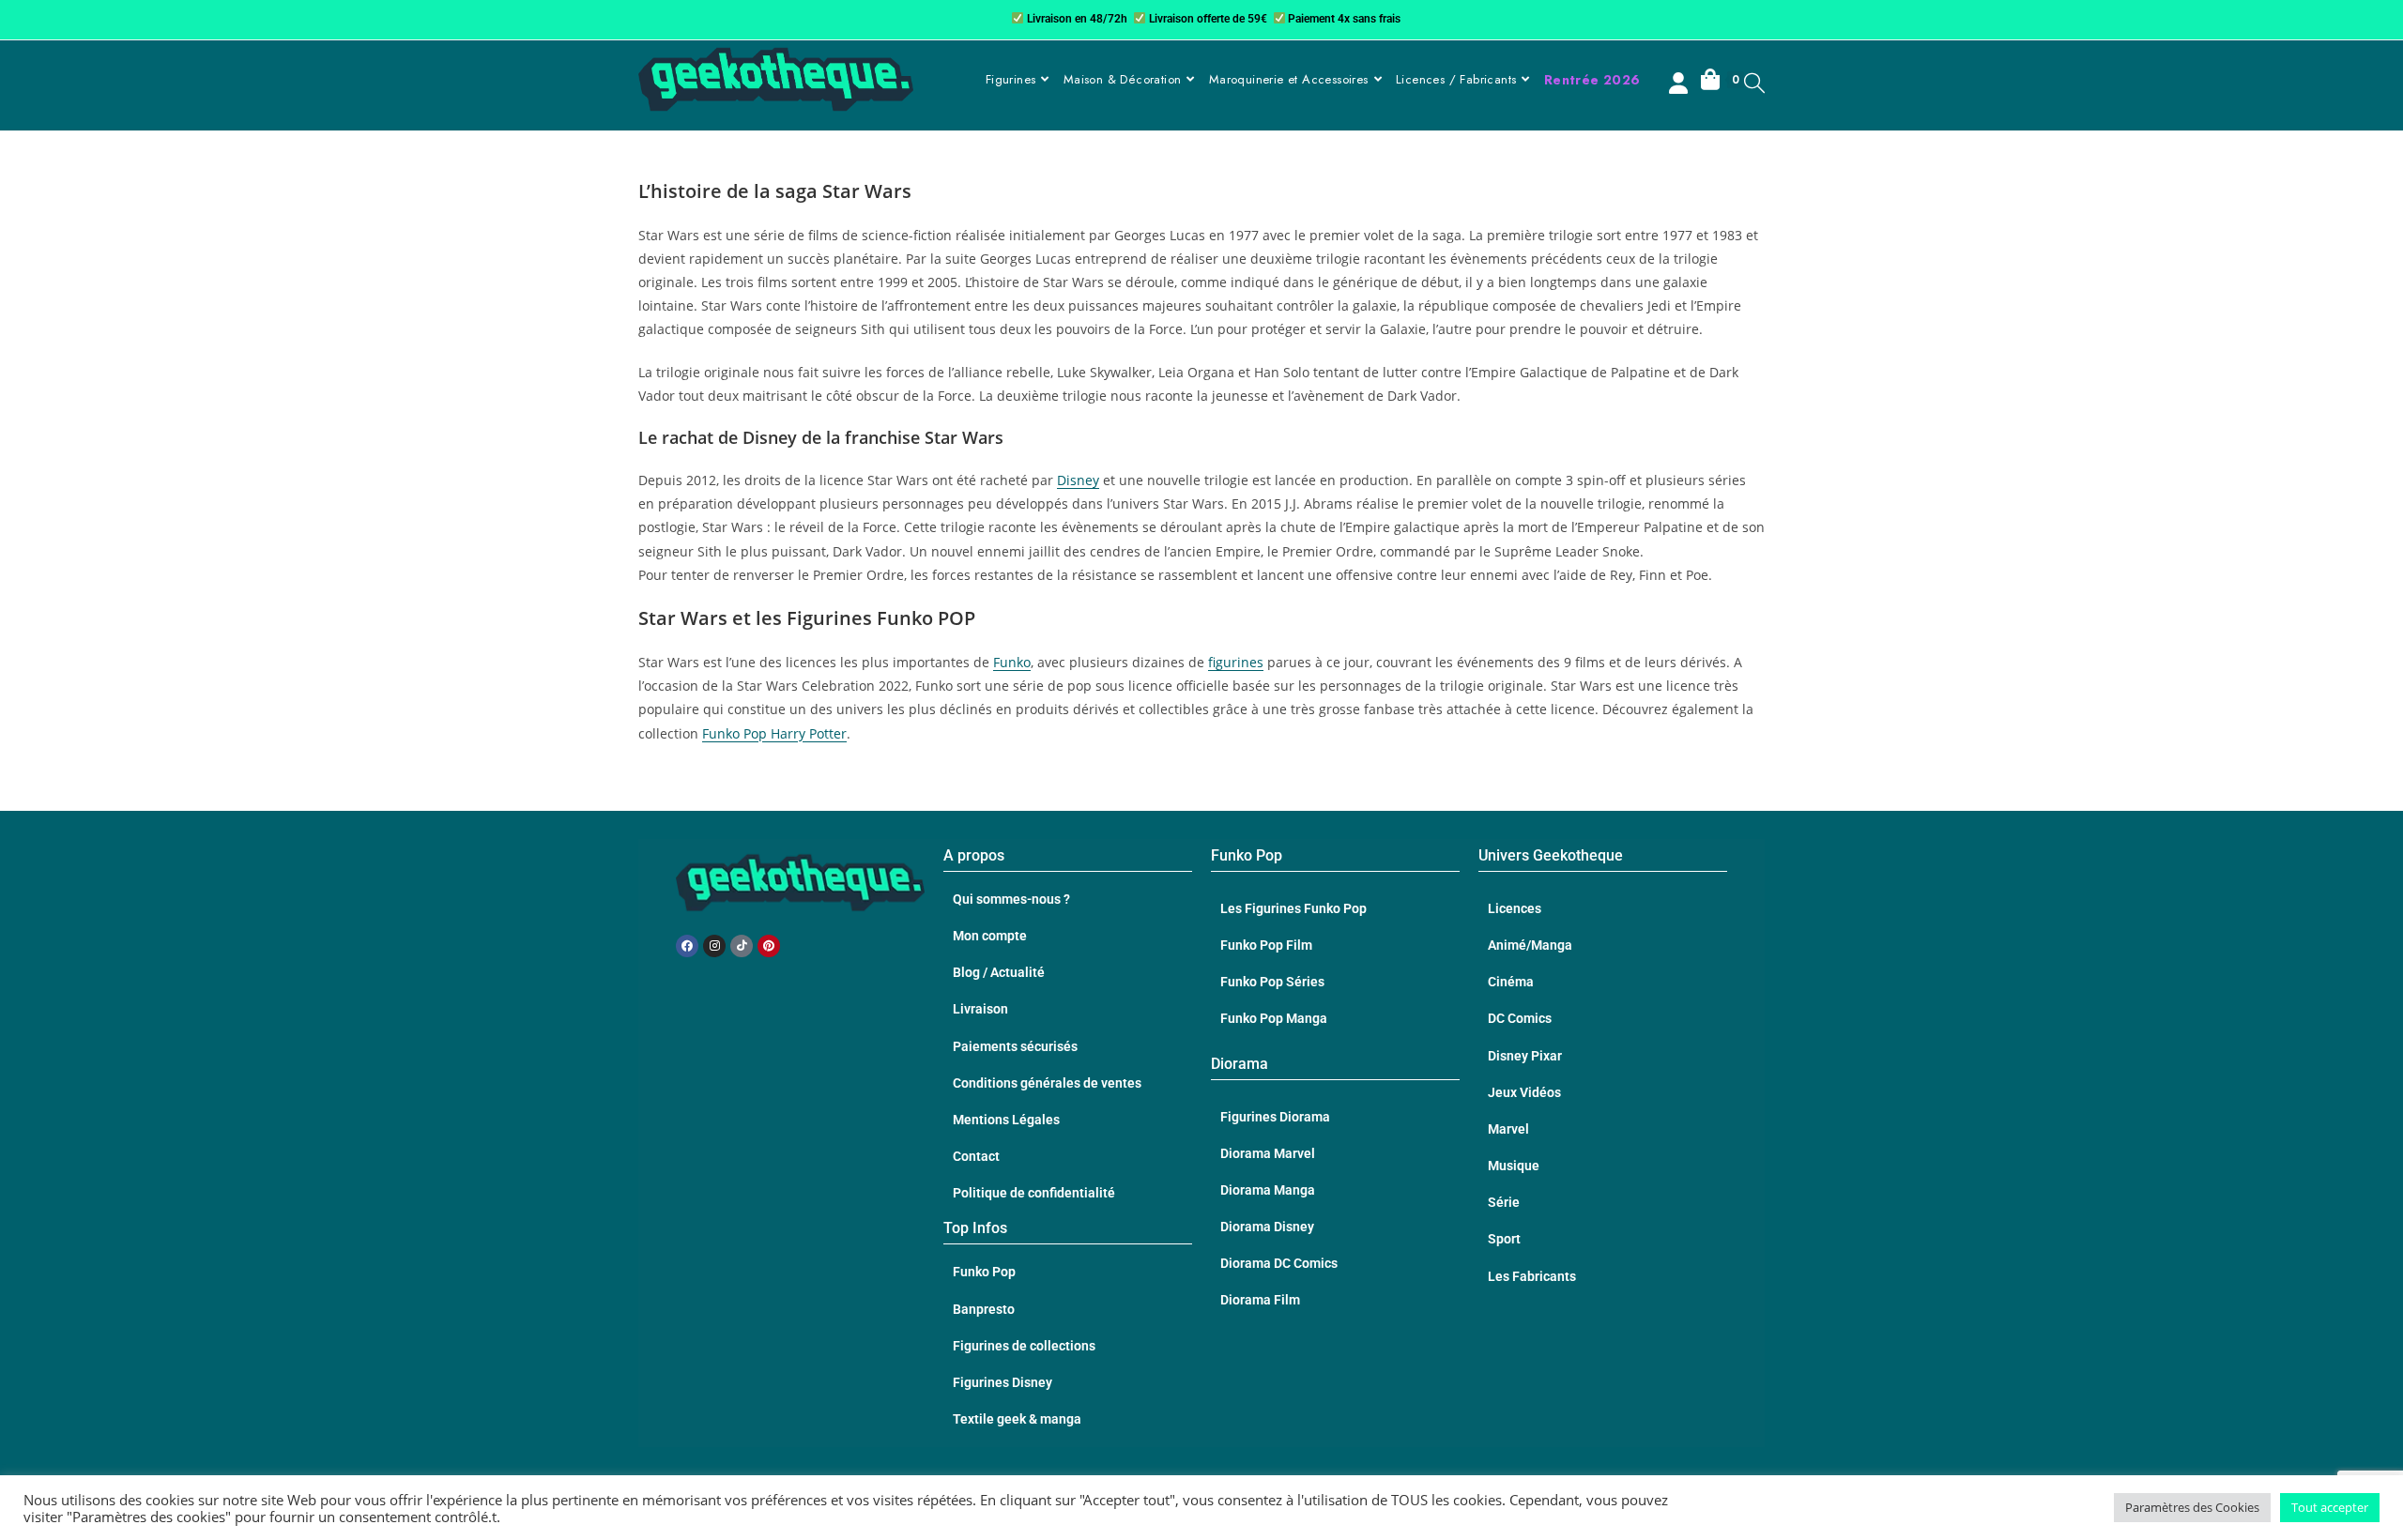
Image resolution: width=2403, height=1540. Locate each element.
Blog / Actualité (999, 972)
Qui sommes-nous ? (1011, 899)
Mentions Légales (1006, 1120)
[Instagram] (714, 946)
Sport (1504, 1239)
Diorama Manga (1268, 1190)
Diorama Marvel (1268, 1153)
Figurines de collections (1024, 1346)
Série (1504, 1202)
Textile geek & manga (1017, 1419)
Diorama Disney (1267, 1227)
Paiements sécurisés (1015, 1046)
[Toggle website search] (1754, 82)
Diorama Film (1260, 1300)
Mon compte (990, 936)
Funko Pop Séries (1272, 982)
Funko (1012, 662)
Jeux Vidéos (1524, 1092)
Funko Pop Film (1266, 945)
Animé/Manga (1530, 945)
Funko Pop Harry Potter (774, 733)
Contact (976, 1156)
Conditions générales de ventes (1047, 1083)
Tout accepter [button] (2330, 1507)
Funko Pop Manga (1274, 1018)
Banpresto (984, 1309)
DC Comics (1520, 1018)
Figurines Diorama (1275, 1117)
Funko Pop (984, 1272)
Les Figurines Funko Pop (1293, 908)
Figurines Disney (1003, 1382)
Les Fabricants (1532, 1276)
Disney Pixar (1525, 1056)
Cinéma (1511, 982)
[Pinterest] (769, 946)
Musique (1514, 1166)
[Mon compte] (1680, 85)
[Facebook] (687, 946)
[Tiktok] (742, 946)
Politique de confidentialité (1034, 1193)
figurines (1236, 662)
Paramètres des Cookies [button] (2192, 1507)
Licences (1515, 908)
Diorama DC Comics (1279, 1263)
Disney (1078, 480)
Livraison (980, 1009)
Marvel (1508, 1129)
